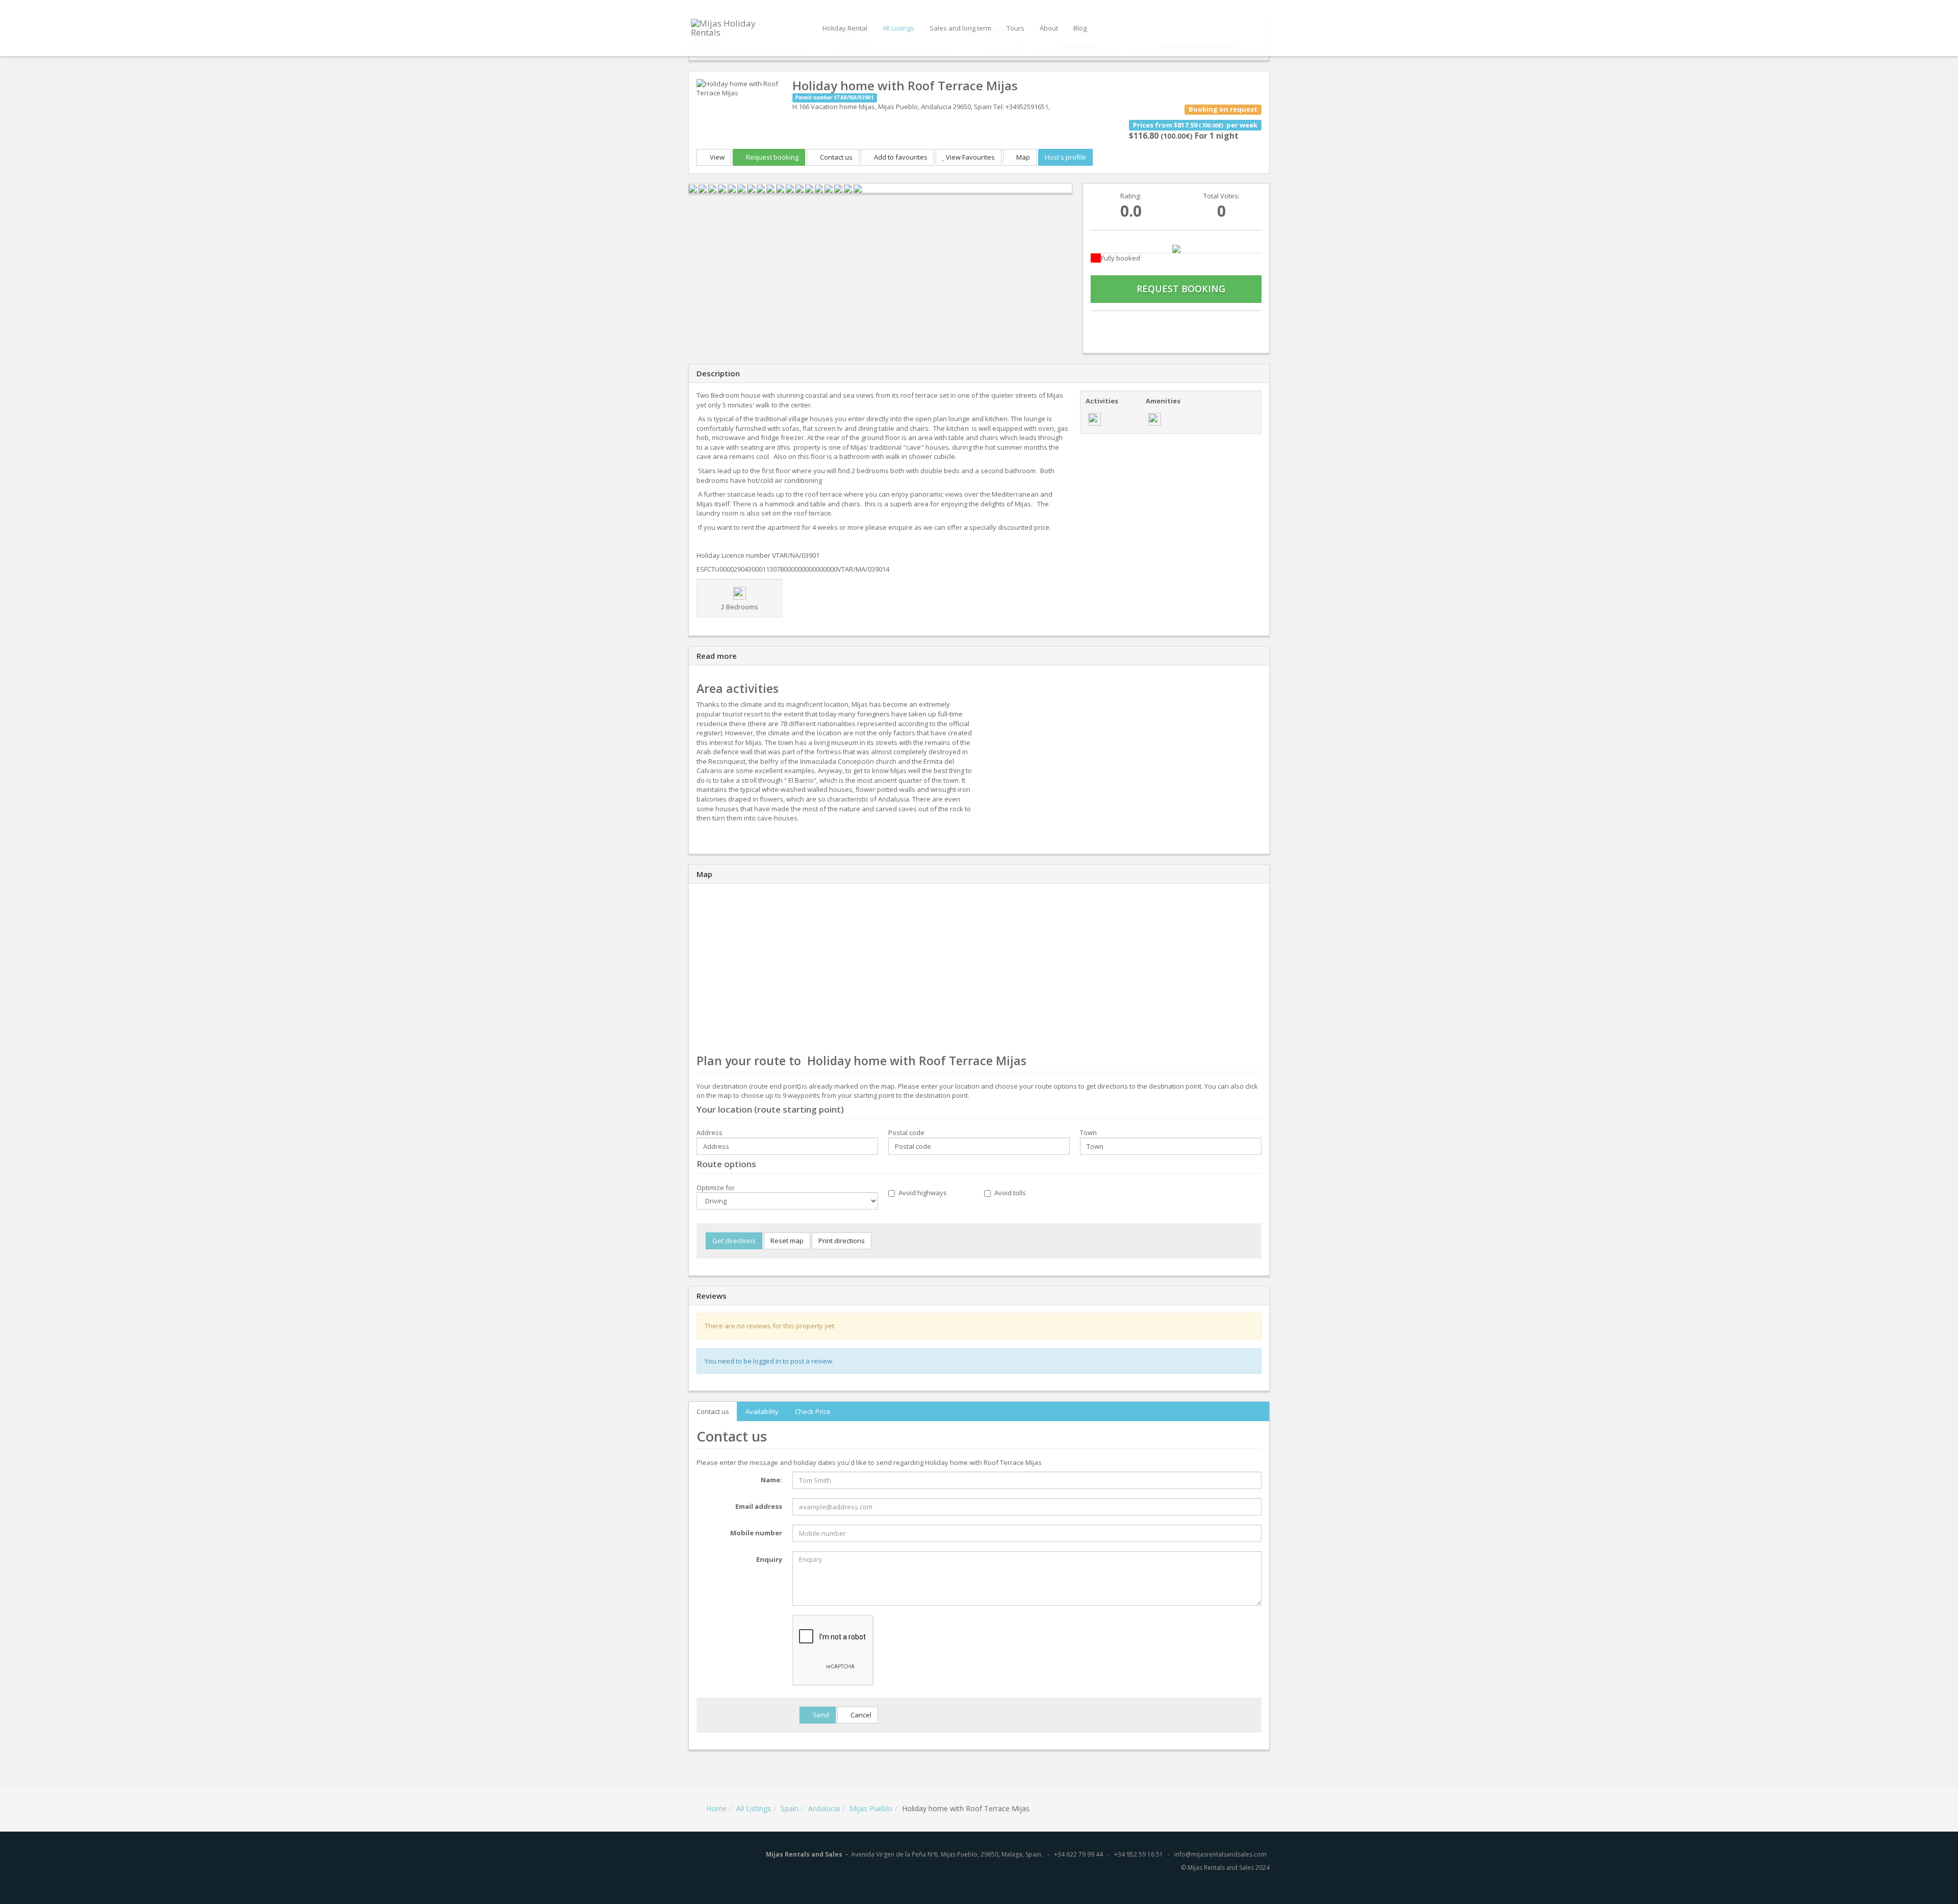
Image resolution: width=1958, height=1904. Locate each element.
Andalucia (824, 1808)
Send (820, 1715)
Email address (759, 1506)
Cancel (860, 1715)
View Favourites (970, 157)
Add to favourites (900, 157)
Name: (771, 1480)
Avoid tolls (1010, 1193)
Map (1022, 157)
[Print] (1176, 324)
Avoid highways (923, 1193)
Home (716, 1808)
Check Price (813, 1411)
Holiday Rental (845, 28)
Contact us (835, 157)
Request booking (771, 157)
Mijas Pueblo (871, 1808)
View (716, 157)
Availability (762, 1411)
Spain (790, 1808)
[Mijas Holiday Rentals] (736, 27)
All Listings (898, 28)
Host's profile (1065, 157)
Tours (1015, 28)
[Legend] (1176, 248)
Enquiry (769, 1559)
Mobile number (756, 1533)
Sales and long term (960, 28)
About (1049, 28)
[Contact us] (1116, 324)
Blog (1080, 28)
